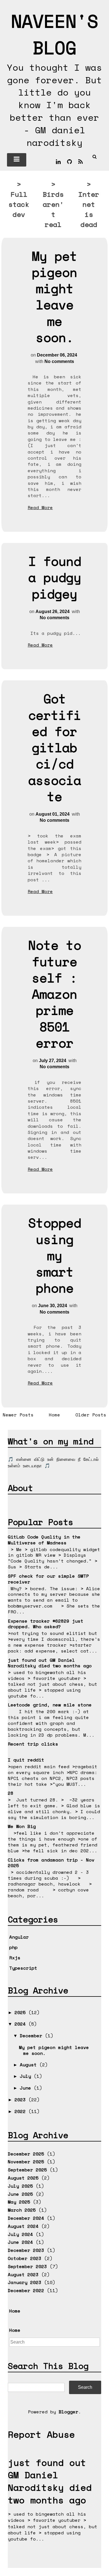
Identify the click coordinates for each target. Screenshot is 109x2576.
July (27, 2076)
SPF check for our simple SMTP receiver (48, 1579)
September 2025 (27, 2170)
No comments (59, 361)
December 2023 (26, 2250)
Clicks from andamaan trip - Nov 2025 (51, 1863)
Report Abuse (41, 2434)
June (27, 2088)
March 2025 (22, 2210)
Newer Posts (18, 1415)
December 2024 (26, 2218)
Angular (19, 1937)
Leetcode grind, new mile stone (50, 1705)
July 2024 (20, 2234)
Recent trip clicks (33, 1744)
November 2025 (26, 2162)
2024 (22, 2024)
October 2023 (25, 2258)
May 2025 (19, 2202)
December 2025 (26, 2154)
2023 (22, 2100)
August (30, 2065)
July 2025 (20, 2186)
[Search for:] (54, 2342)
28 (11, 1793)
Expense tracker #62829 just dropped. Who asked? (46, 1624)
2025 (22, 2012)
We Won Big (22, 1826)
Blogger (68, 2412)
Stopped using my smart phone (55, 1255)
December (32, 2036)
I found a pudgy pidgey (55, 577)
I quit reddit (26, 1760)
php (13, 1947)
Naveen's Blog (54, 34)
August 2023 (23, 2275)
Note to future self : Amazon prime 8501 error (55, 994)
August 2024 (23, 2226)
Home (54, 1415)
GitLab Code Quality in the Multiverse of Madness (44, 1540)
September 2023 (27, 2266)
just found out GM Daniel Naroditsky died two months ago (50, 1663)
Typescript (23, 1968)
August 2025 (23, 2178)
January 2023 (25, 2282)
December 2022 (26, 2290)
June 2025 (20, 2194)
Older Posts (91, 1415)
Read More (40, 507)
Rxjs (15, 1958)
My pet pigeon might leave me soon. (54, 297)
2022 (22, 2111)
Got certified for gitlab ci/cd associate (55, 747)
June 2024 (20, 2242)
